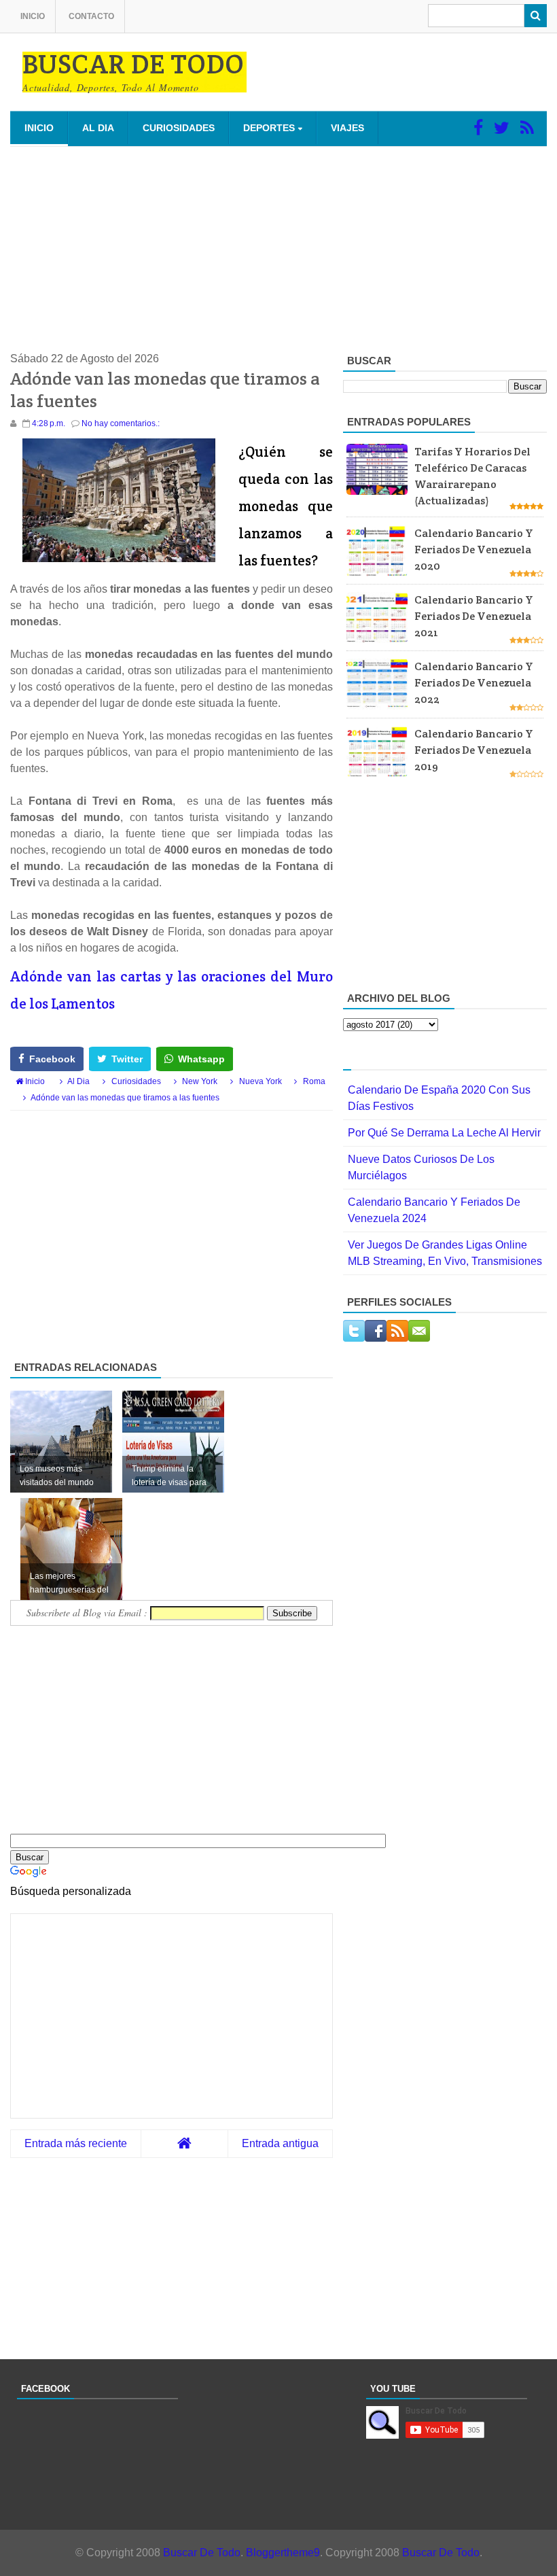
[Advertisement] (278, 249)
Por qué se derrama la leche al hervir (444, 1133)
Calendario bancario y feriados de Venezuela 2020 (474, 550)
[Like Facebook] (478, 128)
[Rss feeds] (527, 128)
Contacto (91, 16)
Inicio (33, 16)
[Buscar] (536, 16)
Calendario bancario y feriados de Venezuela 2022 (474, 683)
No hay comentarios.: (121, 423)
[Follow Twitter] (502, 128)
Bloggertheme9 (283, 2553)
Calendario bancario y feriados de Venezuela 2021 (474, 616)
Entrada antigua (280, 2143)
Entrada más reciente (76, 2143)
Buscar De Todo (202, 2553)
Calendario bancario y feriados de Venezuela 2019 (474, 750)
